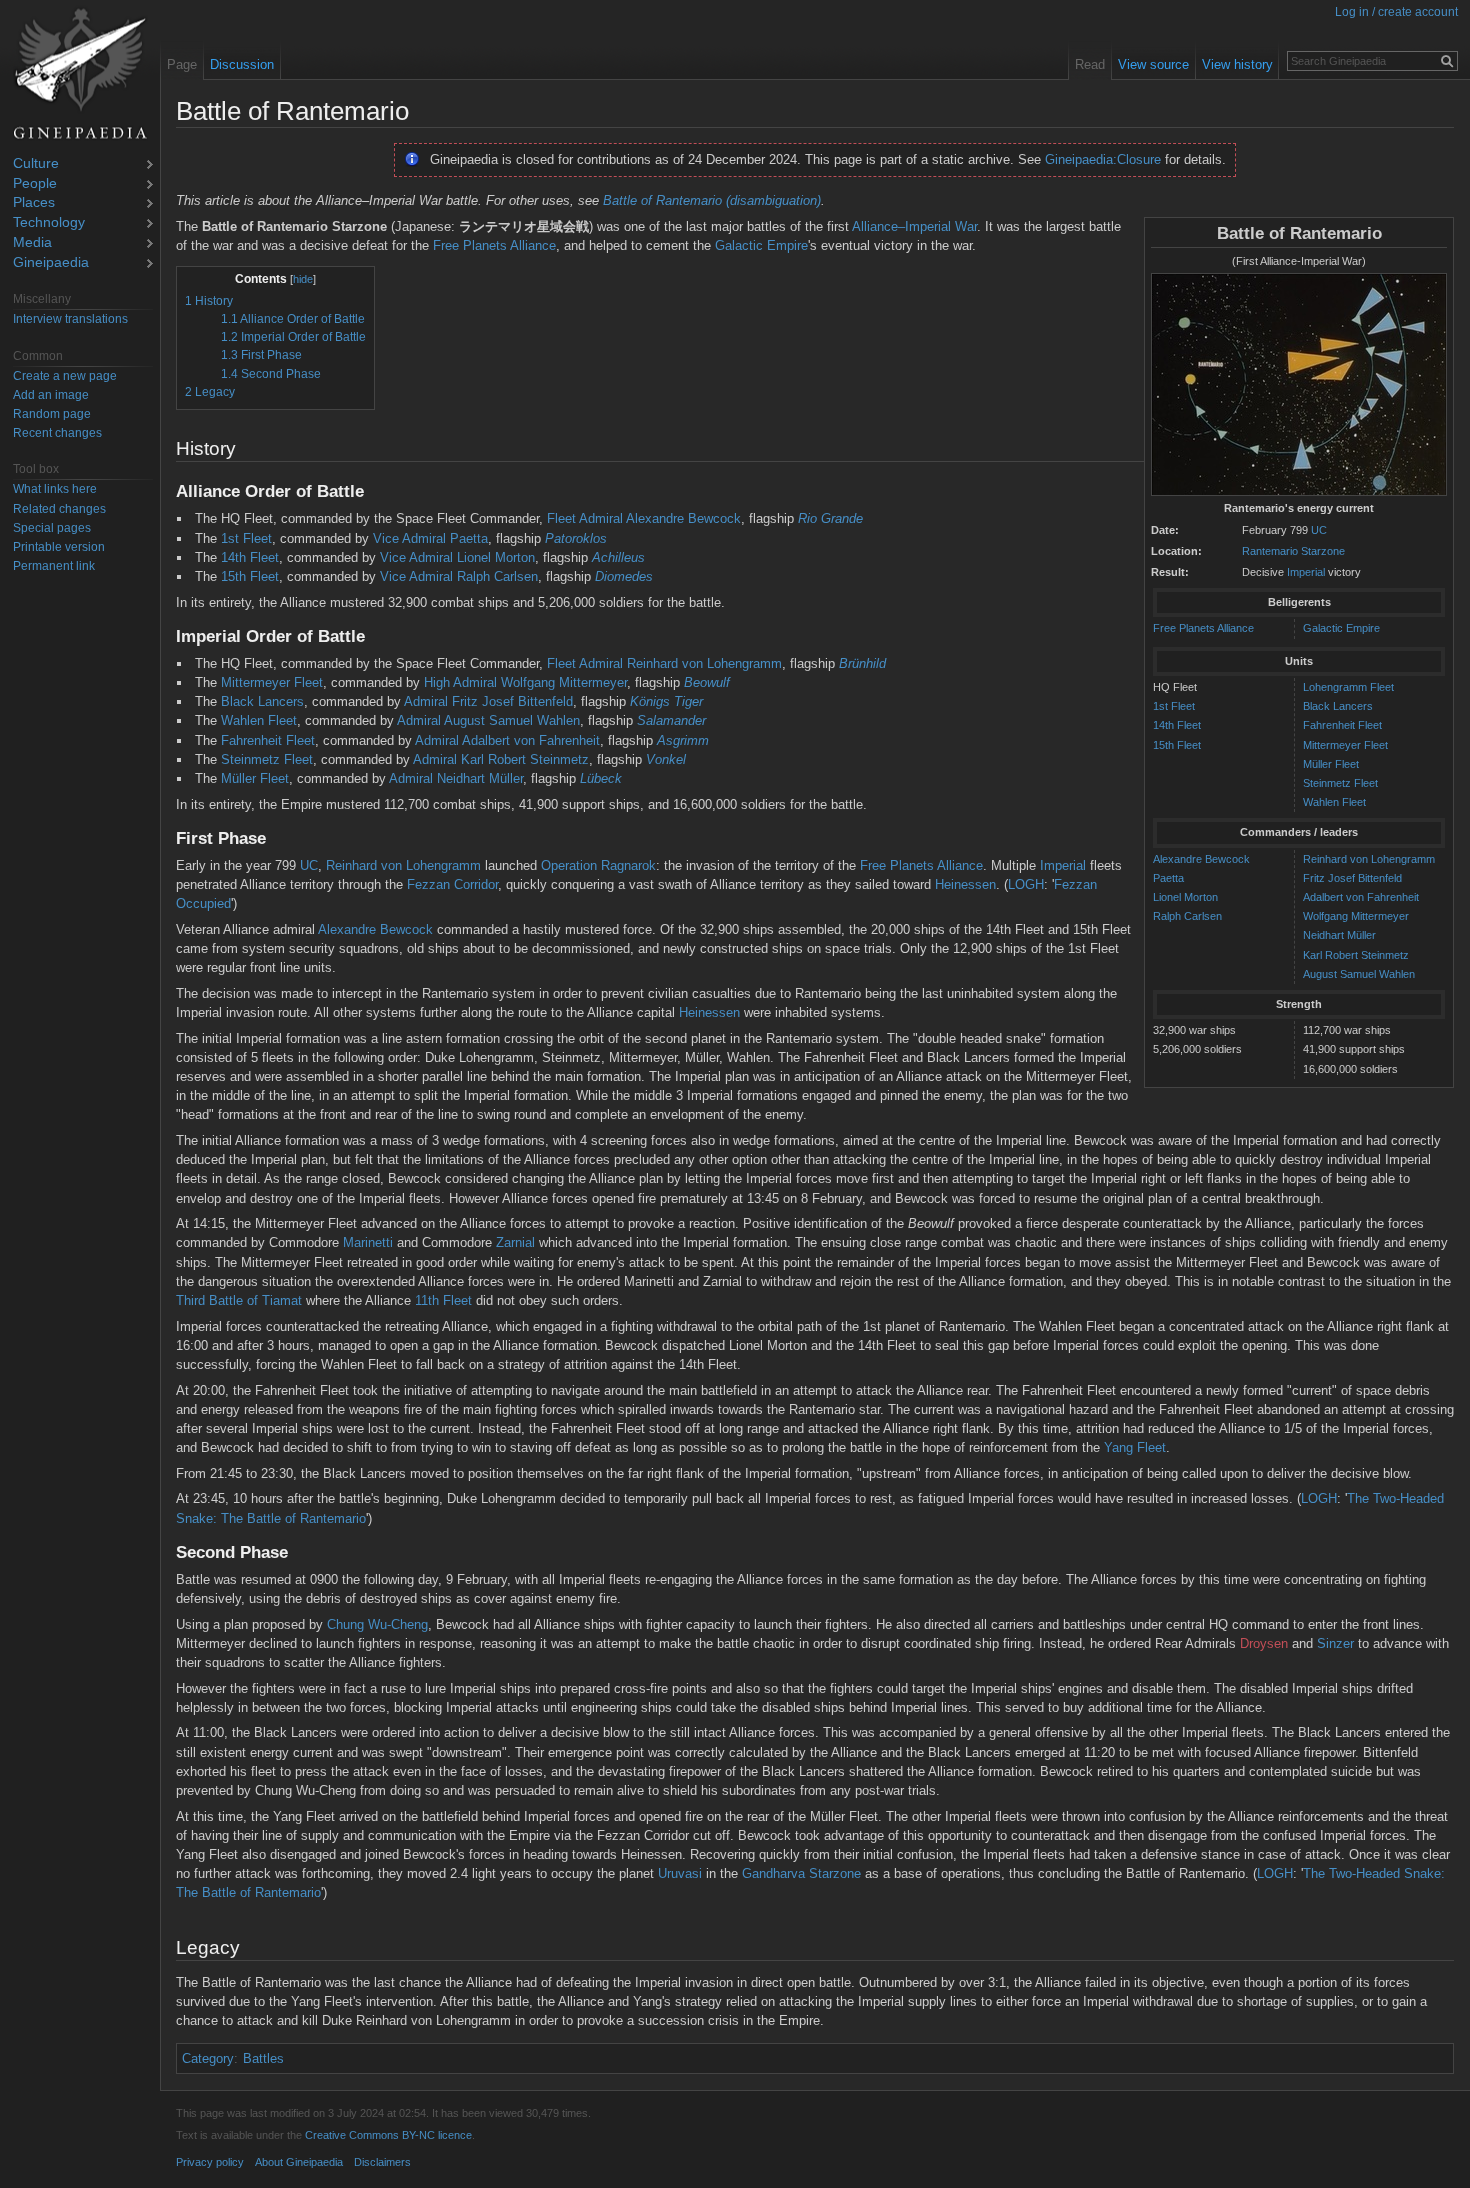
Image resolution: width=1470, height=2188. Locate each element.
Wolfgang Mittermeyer (1356, 916)
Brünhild (862, 663)
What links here (55, 489)
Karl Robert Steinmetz (1356, 955)
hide (303, 279)
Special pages (52, 528)
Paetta (1168, 878)
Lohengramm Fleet (1348, 687)
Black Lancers (1338, 706)
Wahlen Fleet (1334, 802)
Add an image (51, 395)
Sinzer (1335, 1643)
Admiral (426, 701)
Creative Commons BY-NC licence (388, 2135)
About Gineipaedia (299, 2162)
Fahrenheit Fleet (1342, 725)
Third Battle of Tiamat (239, 1300)
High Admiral (460, 682)
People (35, 184)
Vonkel (666, 759)
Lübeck (601, 778)
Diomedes (624, 576)
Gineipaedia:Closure (1103, 159)
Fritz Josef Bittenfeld (1352, 878)
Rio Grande (830, 518)
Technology (49, 223)
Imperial (1306, 572)
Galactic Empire (1341, 628)
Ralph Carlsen (1187, 916)
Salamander (671, 720)
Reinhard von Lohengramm (1369, 859)
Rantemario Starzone (1293, 551)
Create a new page (65, 376)
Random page (52, 414)
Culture (36, 164)
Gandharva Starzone (801, 1873)
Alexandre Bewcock (1201, 859)
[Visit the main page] (80, 74)
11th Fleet (443, 1300)
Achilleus (618, 557)
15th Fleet (1177, 745)
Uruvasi (680, 1873)
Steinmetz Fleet (1340, 783)
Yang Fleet (1135, 1447)
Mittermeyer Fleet (1345, 745)
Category (208, 2058)
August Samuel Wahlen (1359, 974)
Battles (263, 2058)
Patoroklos (576, 538)
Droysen (1264, 1643)
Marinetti (368, 1242)
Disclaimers (382, 2162)
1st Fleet (1174, 706)
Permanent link (54, 566)
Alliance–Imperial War (914, 226)
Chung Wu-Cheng (377, 1624)
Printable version (59, 547)
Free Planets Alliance (1203, 628)
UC (1319, 530)
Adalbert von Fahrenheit (1361, 897)
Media (32, 243)
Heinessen (965, 884)
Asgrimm (683, 740)
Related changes (59, 509)
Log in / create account (1396, 12)
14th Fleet (1177, 725)
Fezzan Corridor (452, 884)
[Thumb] (1299, 385)
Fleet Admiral (585, 518)
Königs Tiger (666, 701)
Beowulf (707, 682)
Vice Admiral (409, 538)
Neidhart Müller (1339, 935)
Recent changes (57, 433)
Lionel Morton (1185, 897)
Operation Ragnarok (598, 865)
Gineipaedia (51, 263)
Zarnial (515, 1242)
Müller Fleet (1331, 764)
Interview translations (70, 319)
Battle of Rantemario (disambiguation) (712, 200)
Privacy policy (210, 2162)
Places (34, 203)
